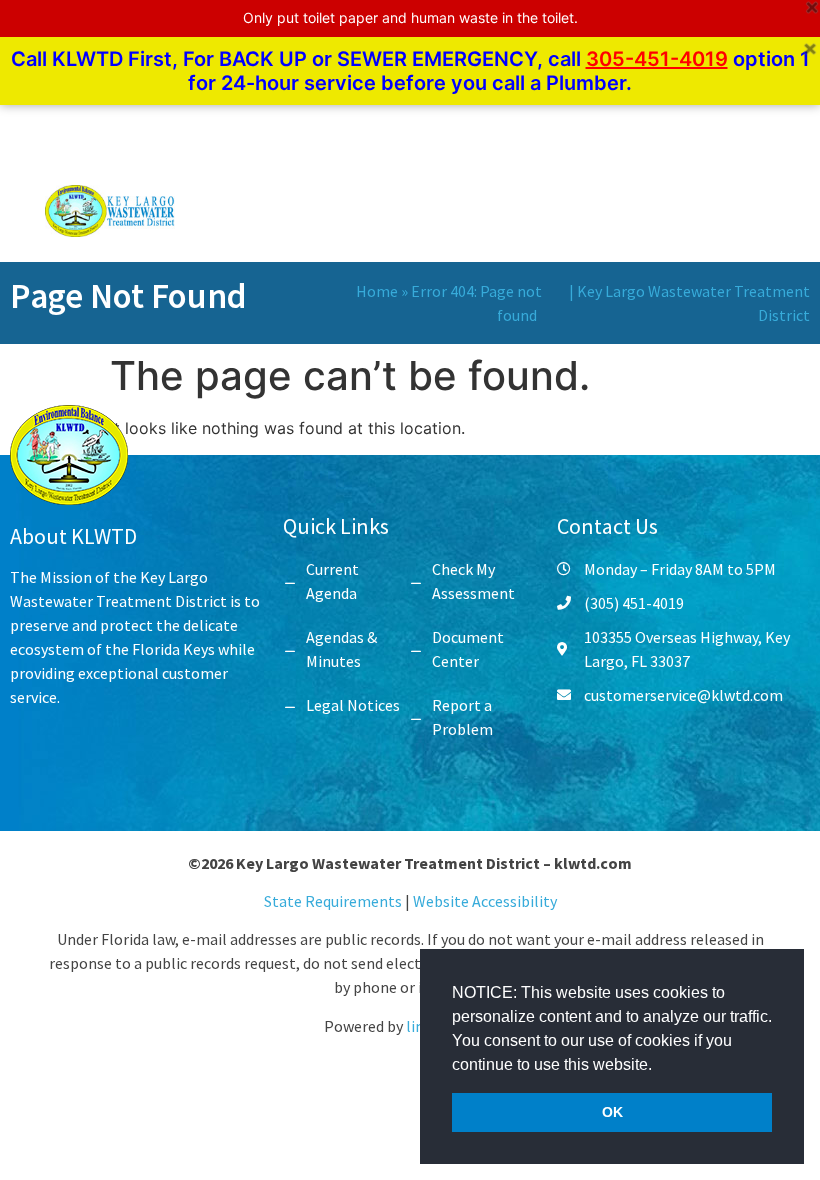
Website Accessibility (485, 901)
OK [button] (612, 1112)
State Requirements (334, 901)
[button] (659, 1066)
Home (377, 291)
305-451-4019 (657, 59)
